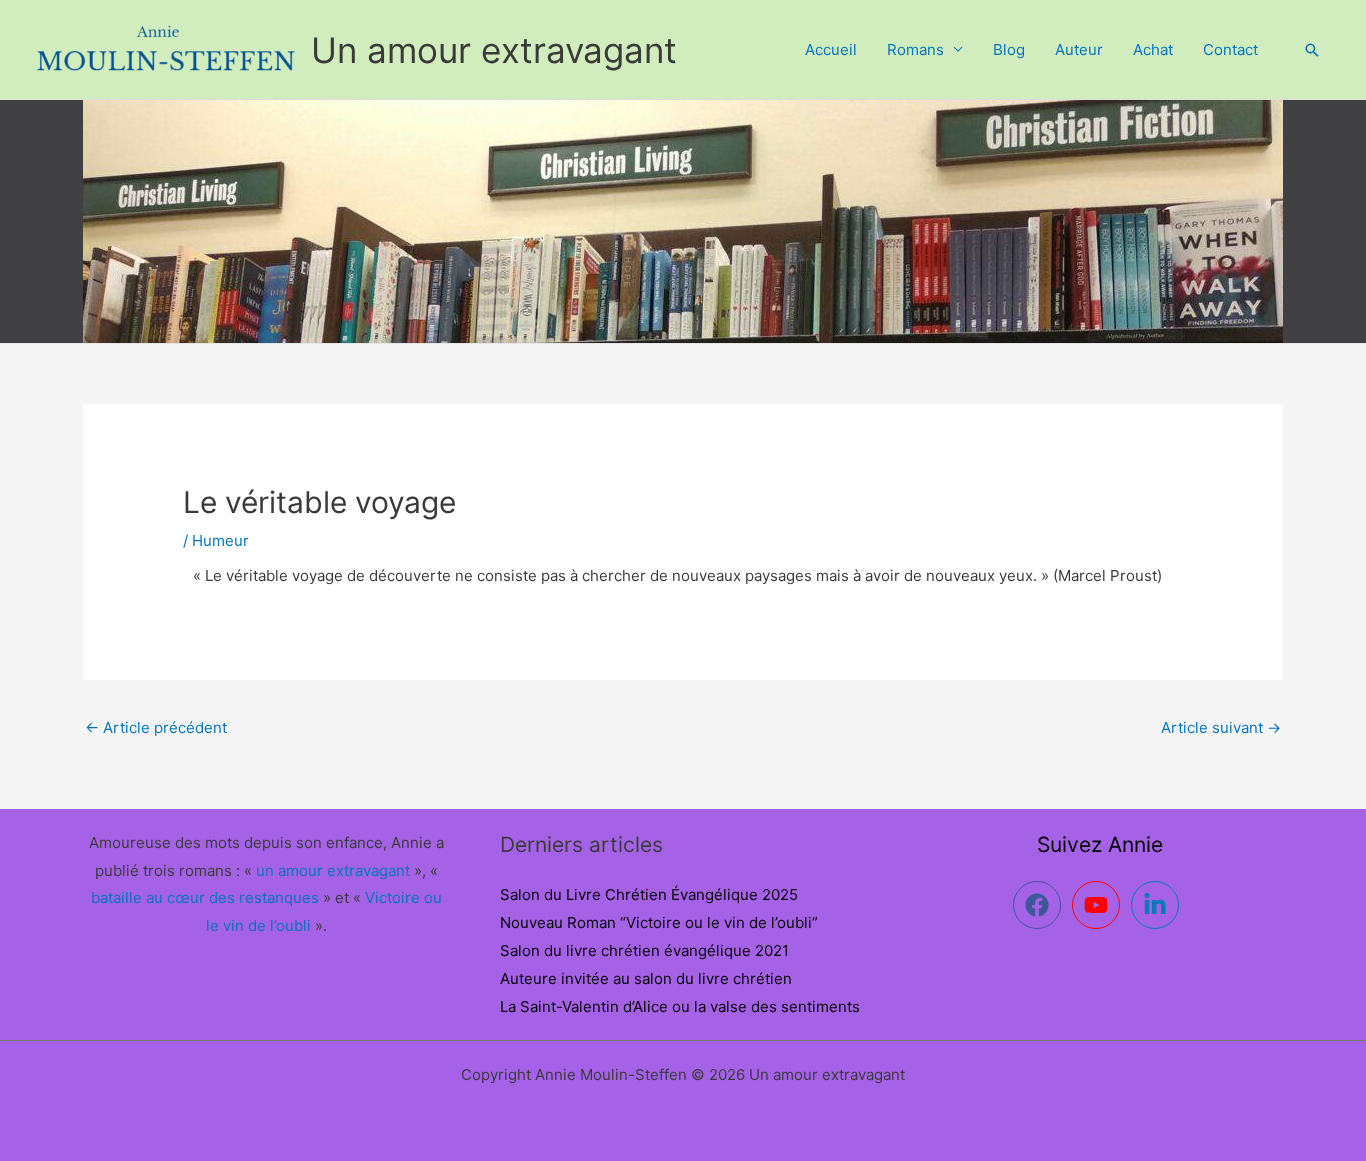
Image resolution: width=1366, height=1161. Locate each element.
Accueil (831, 49)
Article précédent (156, 727)
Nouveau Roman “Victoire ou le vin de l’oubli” (659, 922)
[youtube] (1099, 905)
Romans (915, 49)
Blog (1009, 49)
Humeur (220, 540)
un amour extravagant (333, 870)
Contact (1230, 49)
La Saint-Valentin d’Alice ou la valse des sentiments (680, 1006)
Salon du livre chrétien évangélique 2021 (644, 950)
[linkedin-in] (1158, 905)
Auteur (1079, 49)
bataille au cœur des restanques (205, 897)
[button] (1312, 50)
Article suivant (1221, 727)
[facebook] (1040, 905)
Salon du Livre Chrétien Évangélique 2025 (649, 894)
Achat (1153, 49)
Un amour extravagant (494, 50)
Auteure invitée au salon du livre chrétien (646, 978)
